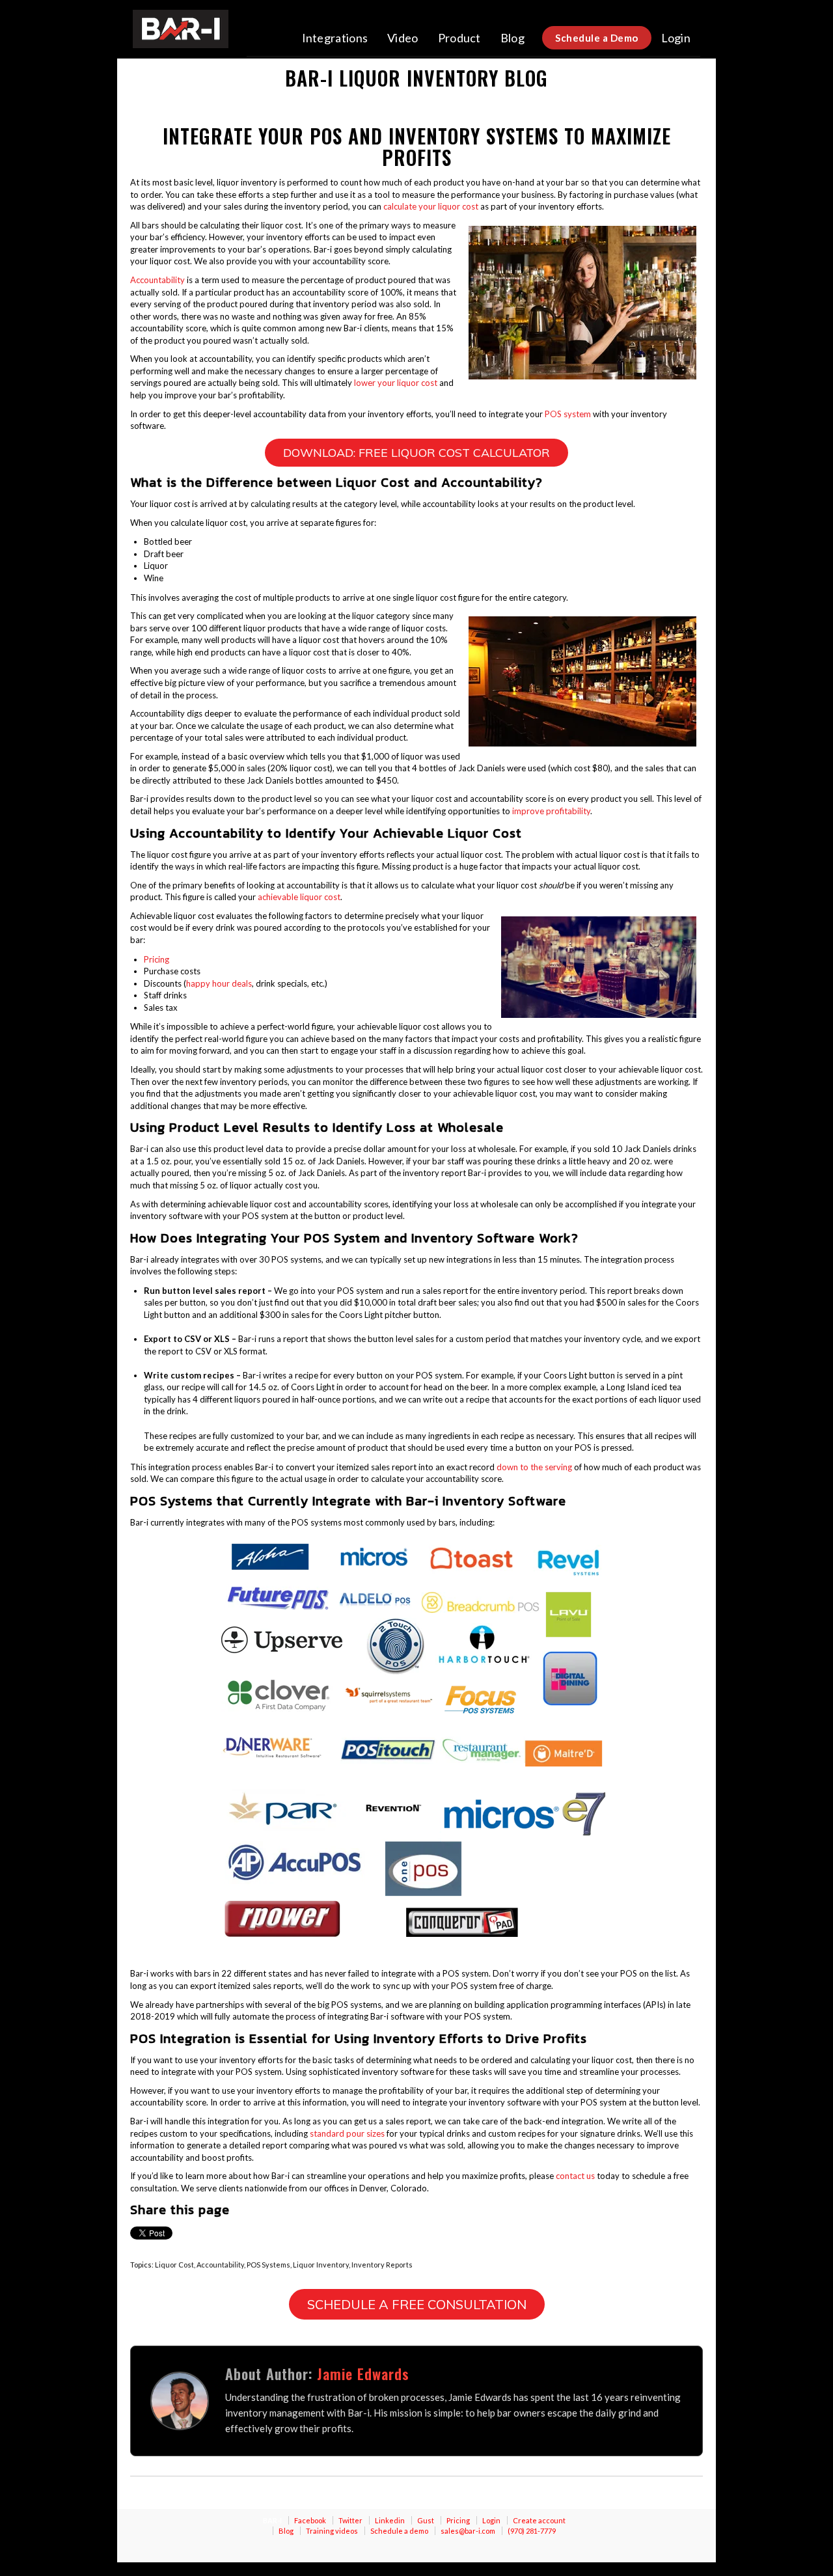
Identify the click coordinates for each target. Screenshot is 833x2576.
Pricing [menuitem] (458, 2520)
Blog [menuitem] (512, 38)
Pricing (157, 959)
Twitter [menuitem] (350, 2520)
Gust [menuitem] (426, 2520)
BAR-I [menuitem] (272, 2520)
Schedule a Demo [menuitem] (597, 38)
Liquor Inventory (321, 2265)
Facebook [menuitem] (310, 2520)
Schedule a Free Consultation (417, 2304)
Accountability (157, 280)
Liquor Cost (174, 2265)
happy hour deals (219, 983)
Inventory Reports (382, 2265)
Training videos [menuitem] (332, 2531)
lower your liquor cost (396, 383)
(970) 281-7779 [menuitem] (532, 2531)
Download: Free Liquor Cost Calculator (416, 453)
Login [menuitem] (676, 38)
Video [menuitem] (403, 38)
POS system (568, 414)
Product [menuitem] (459, 38)
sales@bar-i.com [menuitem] (468, 2531)
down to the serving (534, 1467)
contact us (575, 2176)
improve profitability (551, 811)
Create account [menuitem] (539, 2520)
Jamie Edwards (363, 2374)
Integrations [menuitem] (335, 38)
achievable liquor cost (299, 897)
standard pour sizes (347, 2133)
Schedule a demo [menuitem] (399, 2531)
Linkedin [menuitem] (390, 2520)
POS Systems (268, 2265)
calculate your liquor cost (431, 206)
